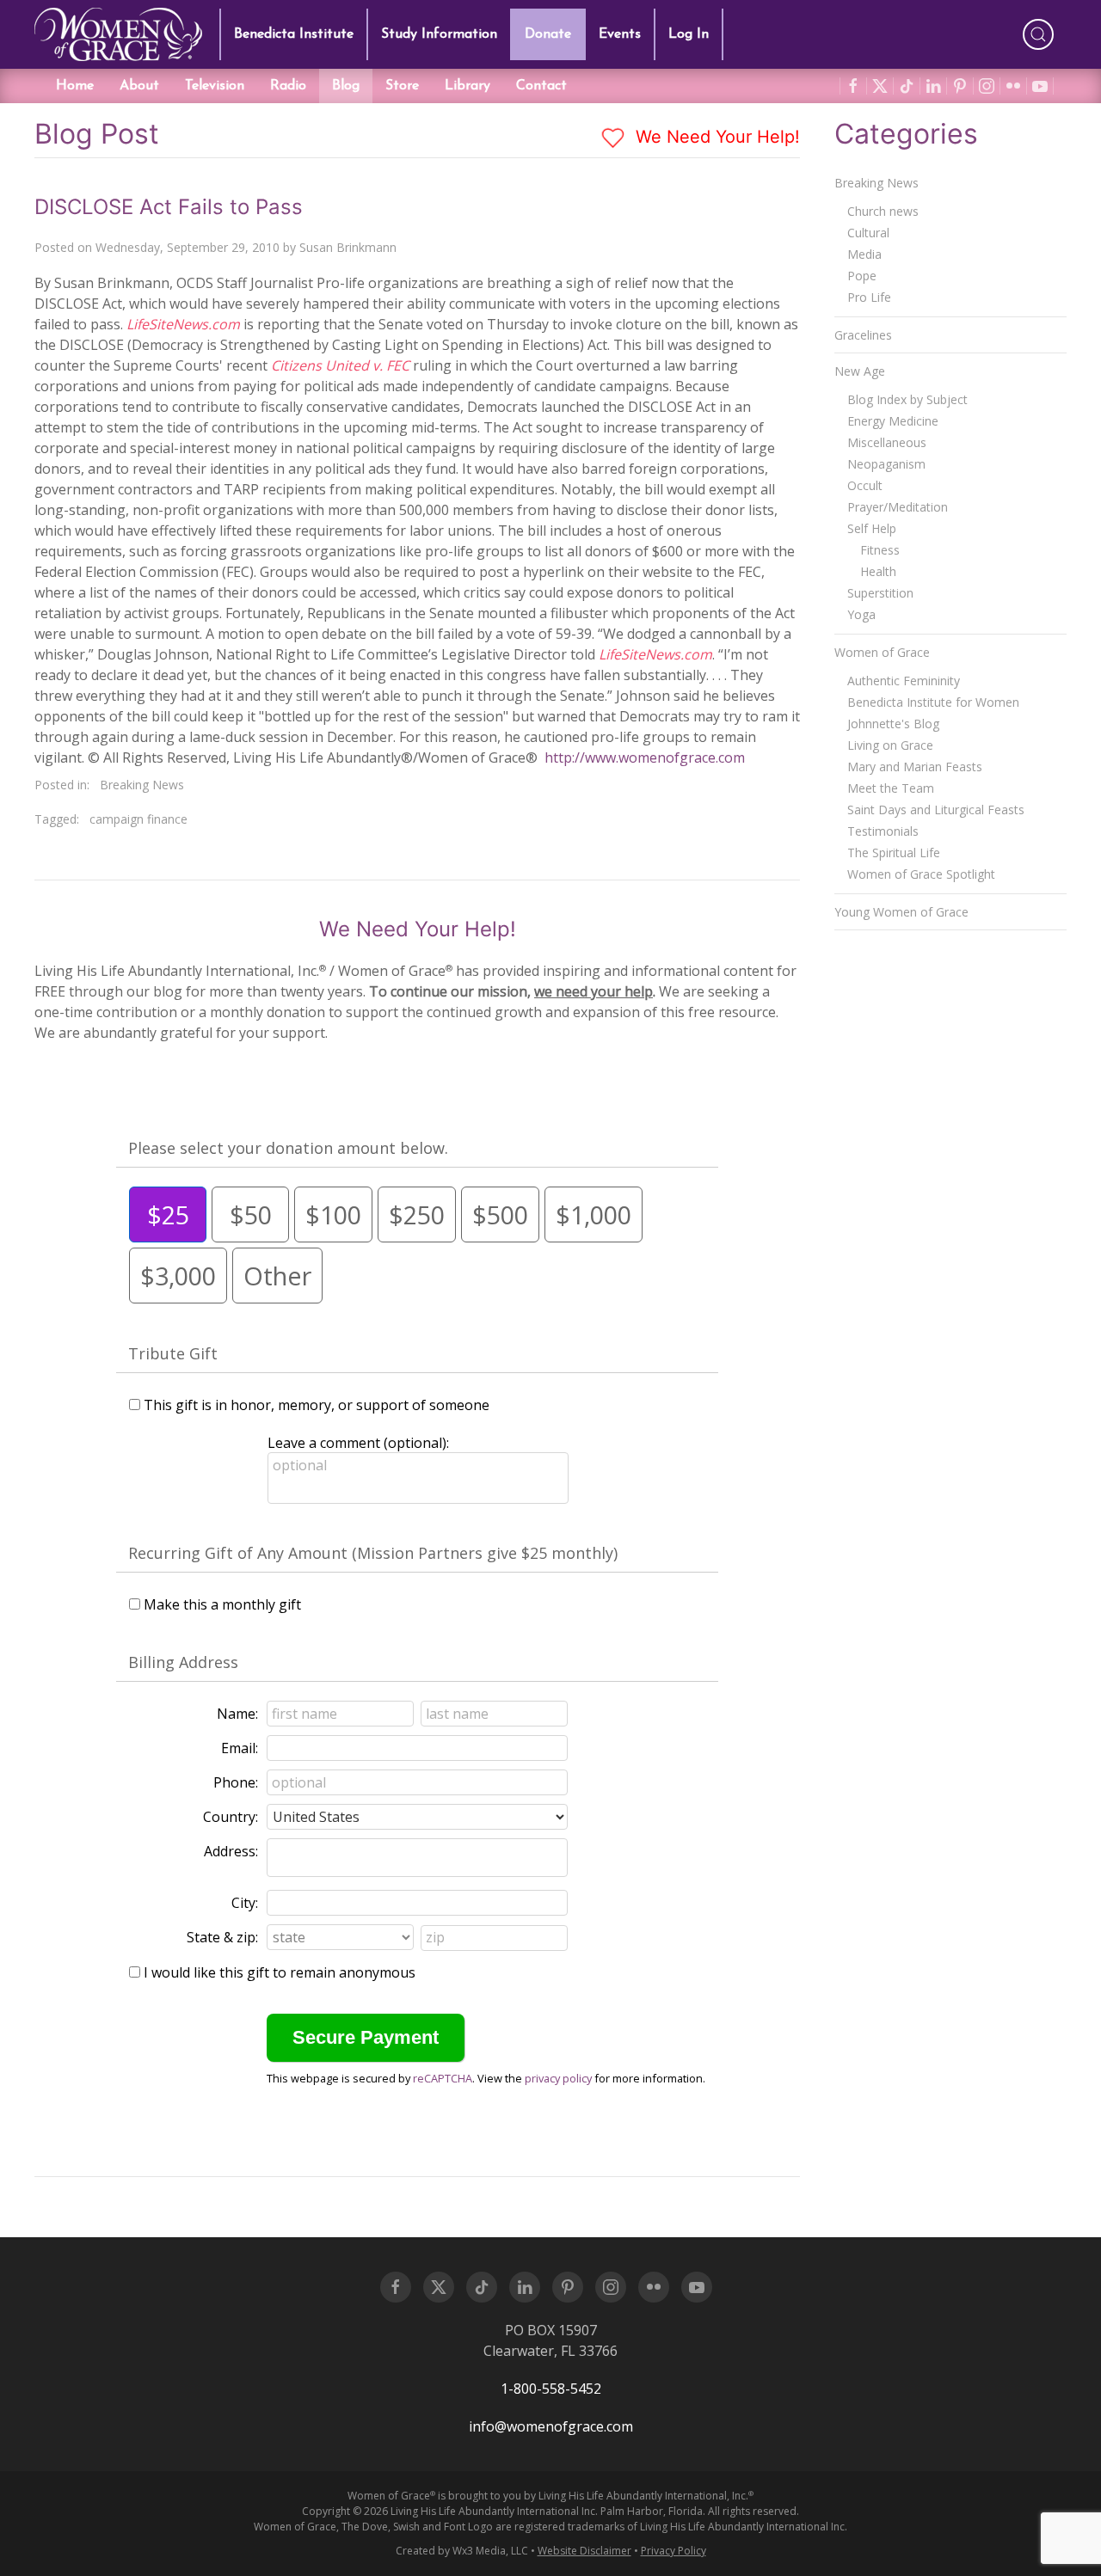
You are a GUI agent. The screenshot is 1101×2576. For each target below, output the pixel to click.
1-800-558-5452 (551, 2389)
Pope (862, 276)
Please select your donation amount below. (288, 1148)
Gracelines (863, 335)
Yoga (861, 614)
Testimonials (883, 831)
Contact (541, 86)
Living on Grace (890, 745)
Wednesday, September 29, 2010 (188, 247)
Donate (548, 34)
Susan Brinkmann (348, 247)
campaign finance (138, 819)
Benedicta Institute (294, 34)
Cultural (868, 233)
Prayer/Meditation (898, 507)
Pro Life (869, 297)
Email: (240, 1748)
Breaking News (142, 785)
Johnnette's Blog (893, 724)
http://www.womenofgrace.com (645, 757)
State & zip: (222, 1937)
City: (245, 1903)
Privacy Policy (674, 2551)
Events (620, 34)
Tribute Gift (173, 1353)
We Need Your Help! (715, 137)
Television (215, 86)
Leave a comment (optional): (358, 1443)
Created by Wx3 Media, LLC (462, 2551)
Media (864, 254)
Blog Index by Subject (907, 399)
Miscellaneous (887, 442)
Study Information (439, 34)
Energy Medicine (893, 421)
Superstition (880, 593)
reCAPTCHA (443, 2078)
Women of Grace (882, 652)
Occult (865, 485)
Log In (689, 34)
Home (75, 86)
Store (402, 86)
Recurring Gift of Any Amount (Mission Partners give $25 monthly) (373, 1553)
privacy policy (558, 2078)
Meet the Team (891, 788)
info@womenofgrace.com (551, 2426)
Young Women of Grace (901, 912)
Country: (231, 1817)
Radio (288, 86)
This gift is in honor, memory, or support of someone (317, 1405)
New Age (860, 371)
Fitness (880, 550)
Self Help (872, 528)
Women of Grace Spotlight (921, 874)
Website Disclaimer (584, 2551)
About (139, 86)
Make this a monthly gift (222, 1604)
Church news (883, 211)
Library (467, 86)
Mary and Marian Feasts (915, 767)
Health (878, 571)
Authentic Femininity (904, 681)
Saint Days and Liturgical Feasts (936, 810)
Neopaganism (886, 464)
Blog (346, 86)
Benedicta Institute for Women (933, 702)
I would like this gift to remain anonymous (280, 1972)
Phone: (236, 1782)
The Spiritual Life (894, 853)
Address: (231, 1851)
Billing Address (183, 1662)
